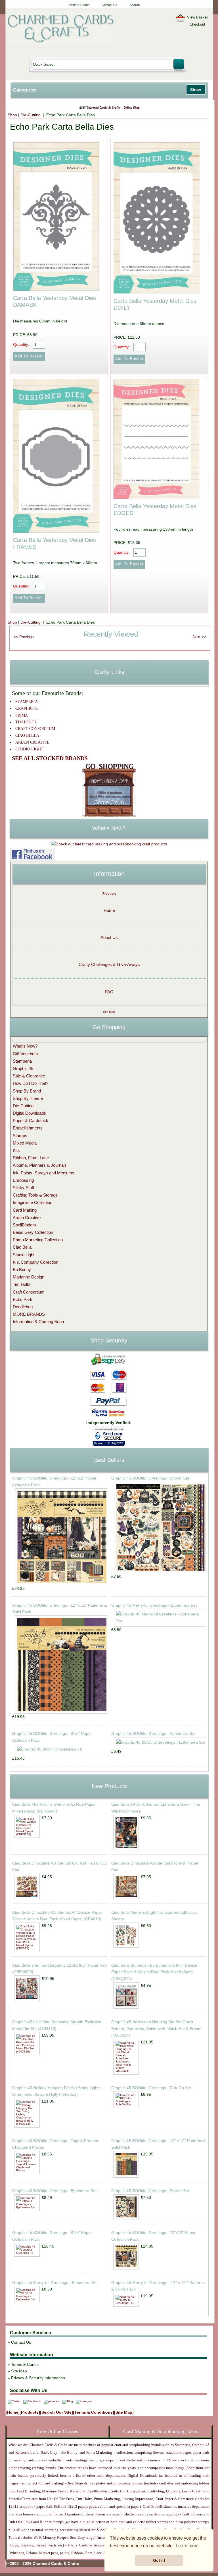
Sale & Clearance (29, 1076)
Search (135, 5)
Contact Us (109, 5)
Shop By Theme (28, 1098)
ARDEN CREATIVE (32, 742)
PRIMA (22, 715)
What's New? (25, 1046)
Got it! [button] (159, 2560)
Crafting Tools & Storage (35, 1195)
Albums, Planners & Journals (40, 1165)
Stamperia (22, 1061)
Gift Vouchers (25, 1054)
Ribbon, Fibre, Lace (31, 1158)
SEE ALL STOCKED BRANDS (50, 758)
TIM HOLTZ (26, 722)
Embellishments (28, 1128)
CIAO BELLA (27, 735)
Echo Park (23, 1299)
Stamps (20, 1136)
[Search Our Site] (56, 2412)
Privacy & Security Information (38, 2378)
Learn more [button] (187, 2546)
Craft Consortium (29, 1292)
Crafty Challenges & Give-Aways (109, 964)
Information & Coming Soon (38, 1322)
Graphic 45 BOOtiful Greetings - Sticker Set (150, 1478)
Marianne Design (29, 1277)
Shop (12, 115)
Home (109, 910)
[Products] (30, 2412)
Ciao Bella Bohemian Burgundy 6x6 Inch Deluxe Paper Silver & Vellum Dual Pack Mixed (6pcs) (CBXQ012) (154, 1972)
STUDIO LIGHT (29, 749)
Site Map (109, 1012)
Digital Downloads (29, 1113)
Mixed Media (25, 1143)
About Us (109, 937)
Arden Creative (27, 1217)
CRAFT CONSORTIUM (35, 729)
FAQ (109, 992)
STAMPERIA (27, 702)
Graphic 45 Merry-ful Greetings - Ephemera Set (154, 1605)
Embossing (23, 1180)
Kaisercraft (23, 2452)
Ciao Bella (22, 1247)
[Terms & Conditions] (94, 2412)
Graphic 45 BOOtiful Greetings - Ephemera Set (153, 1733)
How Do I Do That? (31, 1083)
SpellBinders (24, 1225)
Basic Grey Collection (33, 1232)
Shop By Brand (27, 1091)
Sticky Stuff (23, 1188)
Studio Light (24, 1255)
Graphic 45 (23, 1068)
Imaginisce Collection (33, 1202)
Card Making (25, 1210)
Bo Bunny (22, 1270)
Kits (16, 1150)
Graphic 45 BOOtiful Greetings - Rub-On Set (151, 2088)
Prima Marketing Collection (38, 1240)
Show (196, 90)
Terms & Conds (79, 5)
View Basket (197, 17)
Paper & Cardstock (31, 1121)
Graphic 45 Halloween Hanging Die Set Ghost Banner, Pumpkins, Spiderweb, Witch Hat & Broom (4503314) (156, 2029)
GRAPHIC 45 (27, 708)
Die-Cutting (31, 115)
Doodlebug (23, 1307)
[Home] (13, 2412)
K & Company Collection (35, 1262)
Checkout (197, 24)
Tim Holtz (22, 1284)
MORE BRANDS (29, 1314)
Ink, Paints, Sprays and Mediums (44, 1173)
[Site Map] (124, 2412)
